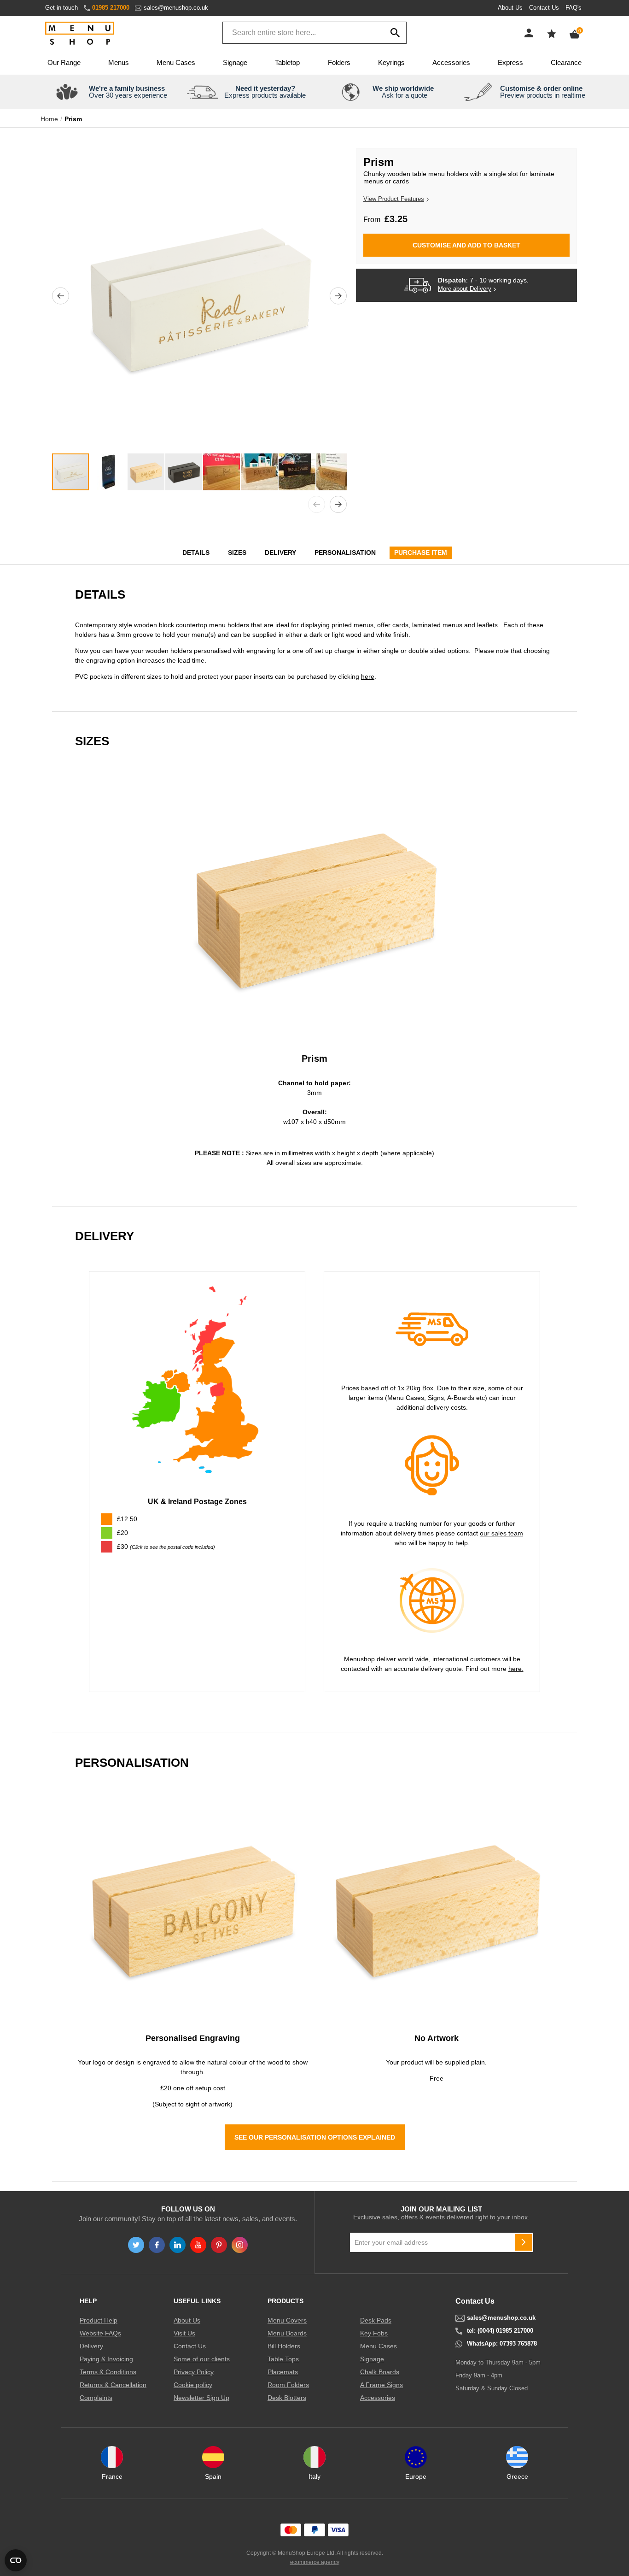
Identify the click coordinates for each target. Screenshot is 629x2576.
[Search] (395, 33)
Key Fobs (374, 2333)
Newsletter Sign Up (201, 2398)
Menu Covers (287, 2320)
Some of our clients (202, 2359)
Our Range (64, 62)
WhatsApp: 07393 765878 (502, 2344)
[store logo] (80, 34)
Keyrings (391, 62)
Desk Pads (376, 2320)
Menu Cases (176, 62)
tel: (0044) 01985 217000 (500, 2331)
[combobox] (314, 33)
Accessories (451, 62)
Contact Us (544, 8)
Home (49, 119)
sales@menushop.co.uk (176, 8)
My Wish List (552, 34)
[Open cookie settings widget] (16, 2560)
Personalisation (345, 553)
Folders (339, 62)
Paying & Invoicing (106, 2359)
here (368, 676)
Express (510, 62)
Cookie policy (193, 2385)
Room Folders (288, 2385)
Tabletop (287, 62)
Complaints (96, 2398)
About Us (510, 8)
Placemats (283, 2372)
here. (516, 1669)
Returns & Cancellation (113, 2385)
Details (196, 553)
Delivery (280, 553)
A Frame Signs (381, 2385)
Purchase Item (421, 553)
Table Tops (283, 2359)
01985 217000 (111, 8)
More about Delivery (465, 289)
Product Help (99, 2320)
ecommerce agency (315, 2562)
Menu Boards (287, 2333)
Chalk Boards (380, 2372)
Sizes (237, 553)
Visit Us (184, 2333)
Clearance (566, 62)
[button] (61, 296)
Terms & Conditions (108, 2372)
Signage (235, 62)
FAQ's (574, 8)
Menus (119, 62)
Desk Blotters (287, 2398)
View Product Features (394, 199)
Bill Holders (284, 2346)
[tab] (197, 1547)
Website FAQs (100, 2333)
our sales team (501, 1533)
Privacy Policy (194, 2372)
